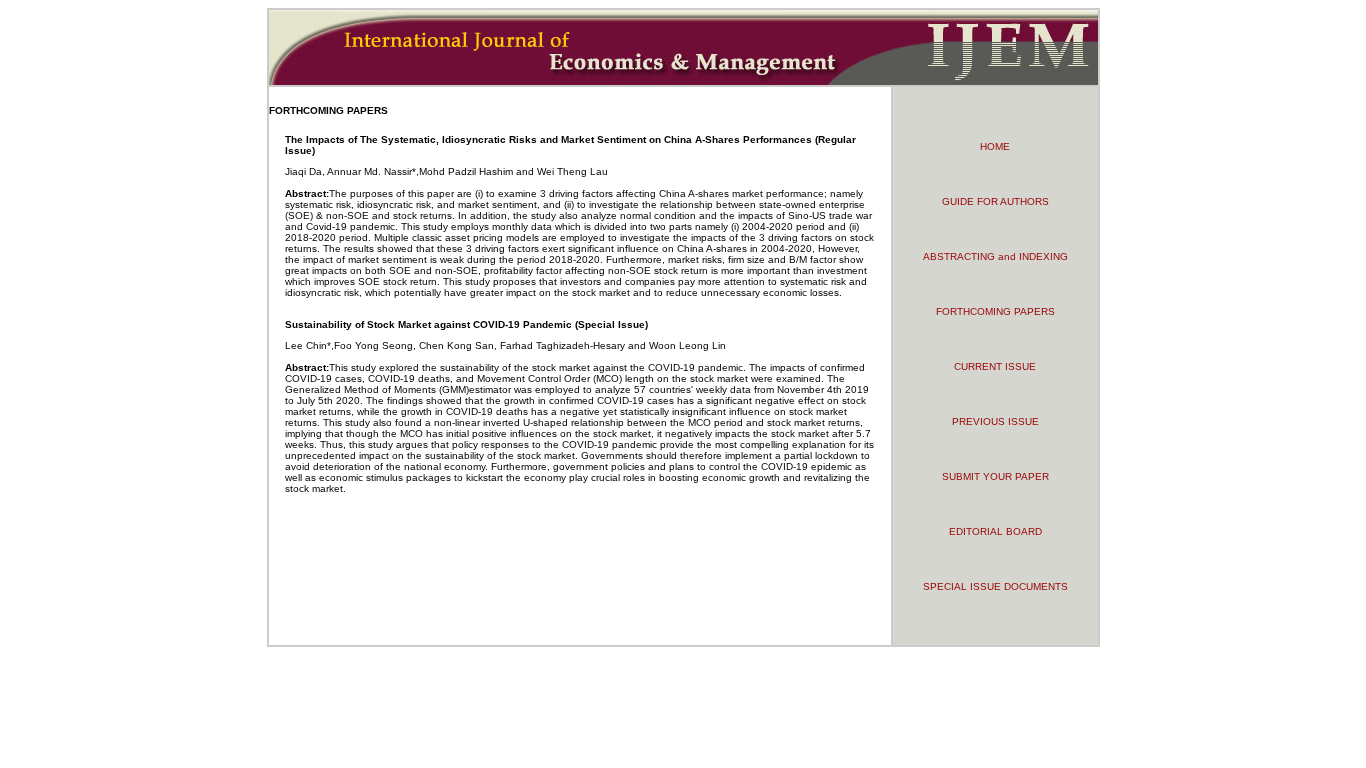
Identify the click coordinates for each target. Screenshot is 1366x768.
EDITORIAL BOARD (995, 531)
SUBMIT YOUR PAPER (995, 476)
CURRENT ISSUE (995, 366)
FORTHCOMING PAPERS (995, 311)
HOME (995, 146)
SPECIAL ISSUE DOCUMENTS (995, 586)
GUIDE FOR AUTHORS (995, 201)
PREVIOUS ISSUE (995, 421)
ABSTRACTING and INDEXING (995, 256)
